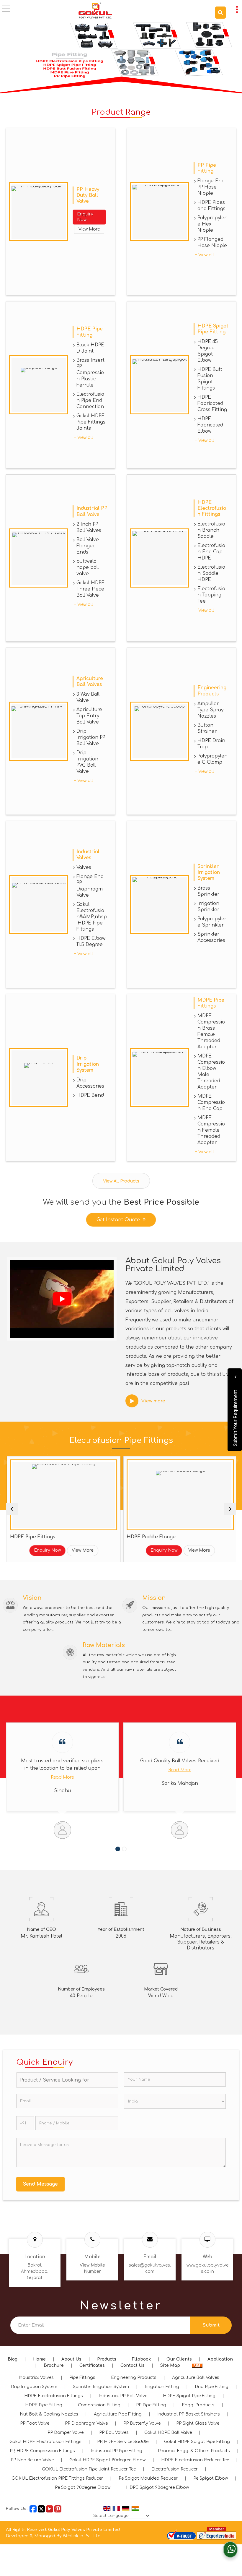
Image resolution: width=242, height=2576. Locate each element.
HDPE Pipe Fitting (44, 2405)
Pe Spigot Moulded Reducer (148, 2478)
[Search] (220, 13)
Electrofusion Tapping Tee (211, 595)
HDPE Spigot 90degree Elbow (157, 2487)
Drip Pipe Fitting (212, 2387)
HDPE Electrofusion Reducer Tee (195, 2460)
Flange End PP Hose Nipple (211, 187)
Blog (13, 2359)
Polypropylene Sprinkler (212, 922)
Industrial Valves (36, 2378)
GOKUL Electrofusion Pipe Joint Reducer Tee (89, 2469)
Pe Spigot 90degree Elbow (83, 2487)
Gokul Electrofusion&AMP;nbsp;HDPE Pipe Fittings (92, 917)
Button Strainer (207, 728)
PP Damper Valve (66, 2433)
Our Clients (179, 2359)
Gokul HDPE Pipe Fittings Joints (91, 422)
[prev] (12, 1509)
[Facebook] (33, 2508)
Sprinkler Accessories (211, 937)
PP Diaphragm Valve (86, 2423)
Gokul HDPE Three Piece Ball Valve (90, 589)
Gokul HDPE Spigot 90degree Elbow (107, 2460)
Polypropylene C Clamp (212, 759)
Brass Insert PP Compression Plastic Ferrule (90, 373)
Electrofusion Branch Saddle (211, 530)
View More (89, 229)
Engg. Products (198, 2405)
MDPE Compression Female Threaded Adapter (211, 1130)
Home (39, 2359)
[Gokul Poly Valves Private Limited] (95, 10)
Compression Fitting (99, 2405)
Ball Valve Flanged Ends (88, 546)
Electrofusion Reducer (175, 2469)
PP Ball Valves (114, 2433)
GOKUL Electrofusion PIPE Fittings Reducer (57, 2478)
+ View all (205, 255)
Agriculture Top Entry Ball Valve (89, 716)
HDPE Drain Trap (211, 744)
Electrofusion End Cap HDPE (211, 552)
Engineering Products (134, 2378)
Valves (84, 867)
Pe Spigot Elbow (211, 2478)
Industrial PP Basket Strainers (189, 2414)
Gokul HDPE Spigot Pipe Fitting (197, 2442)
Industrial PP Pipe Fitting (116, 2451)
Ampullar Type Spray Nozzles (210, 710)
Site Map (170, 2365)
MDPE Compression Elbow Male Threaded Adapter (211, 1072)
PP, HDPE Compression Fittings (42, 2451)
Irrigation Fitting (162, 2387)
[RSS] (197, 2365)
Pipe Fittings (82, 2378)
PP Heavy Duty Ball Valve (88, 195)
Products (107, 2359)
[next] (230, 1509)
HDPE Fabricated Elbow (210, 425)
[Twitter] (41, 2508)
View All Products (121, 1181)
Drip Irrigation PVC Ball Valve (87, 762)
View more (153, 1401)
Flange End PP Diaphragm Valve (90, 886)
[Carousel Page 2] (124, 1849)
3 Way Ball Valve (88, 697)
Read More (62, 1770)
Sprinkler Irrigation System (209, 872)
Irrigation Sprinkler (208, 907)
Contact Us (133, 2365)
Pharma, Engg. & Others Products (194, 2451)
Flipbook (141, 2359)
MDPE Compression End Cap (211, 1102)
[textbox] (67, 2080)
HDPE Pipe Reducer (157, 1537)
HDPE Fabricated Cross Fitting (212, 403)
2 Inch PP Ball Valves (89, 527)
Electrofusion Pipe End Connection (90, 400)
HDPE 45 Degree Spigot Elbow (208, 351)
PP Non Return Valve (32, 2460)
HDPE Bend (90, 1095)
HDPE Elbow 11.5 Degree (91, 941)
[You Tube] (50, 2508)
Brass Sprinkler (208, 891)
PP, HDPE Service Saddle (123, 2442)
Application (220, 2359)
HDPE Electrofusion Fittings (212, 508)
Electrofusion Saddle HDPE (211, 573)
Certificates (92, 2365)
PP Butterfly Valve (142, 2423)
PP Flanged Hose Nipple (212, 242)
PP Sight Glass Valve (198, 2423)
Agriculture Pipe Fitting (118, 2414)
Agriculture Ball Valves (196, 2378)
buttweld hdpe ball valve (88, 567)
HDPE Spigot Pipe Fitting (189, 2396)
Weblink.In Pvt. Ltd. (82, 2536)
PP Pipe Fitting (151, 2405)
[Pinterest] (58, 2508)
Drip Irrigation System (88, 1064)
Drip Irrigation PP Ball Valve (91, 737)
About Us (71, 2359)
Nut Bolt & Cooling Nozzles (49, 2414)
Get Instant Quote (118, 1220)
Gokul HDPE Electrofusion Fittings (45, 2442)
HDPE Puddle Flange (42, 1537)
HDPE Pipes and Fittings (211, 206)
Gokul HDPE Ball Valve (168, 2433)
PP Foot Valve (35, 2423)
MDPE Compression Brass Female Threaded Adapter (211, 1031)
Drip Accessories (90, 1083)
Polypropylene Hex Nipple (212, 224)
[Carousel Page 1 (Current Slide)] (118, 1849)
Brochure (54, 2365)
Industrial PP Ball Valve (123, 2396)
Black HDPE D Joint (90, 348)
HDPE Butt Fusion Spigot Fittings (210, 379)
